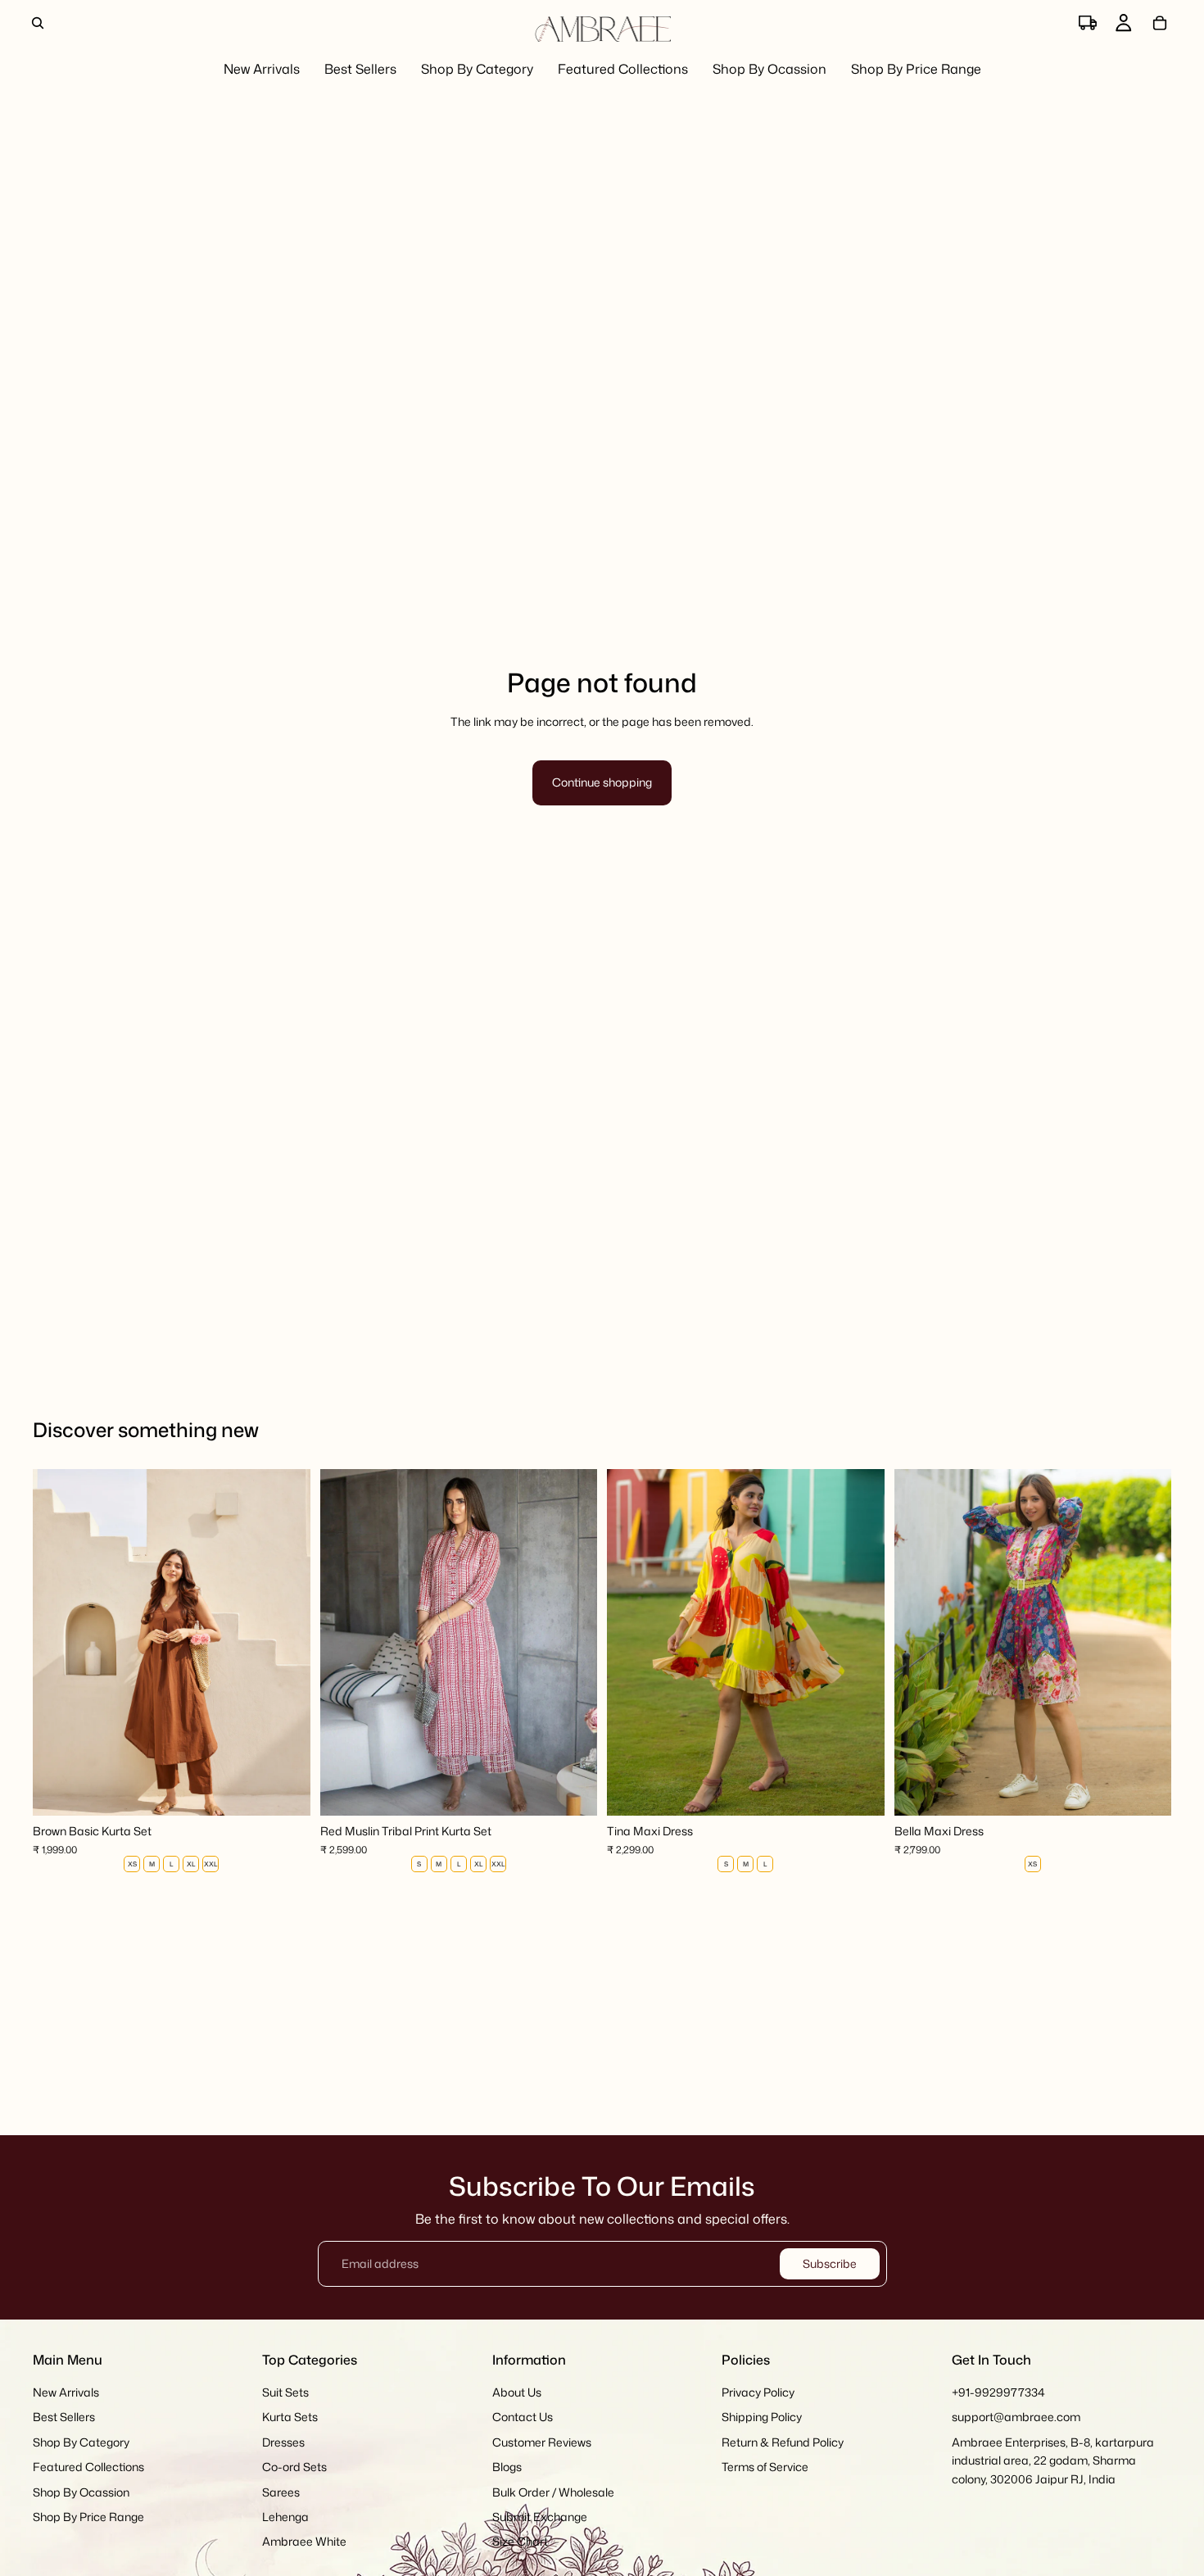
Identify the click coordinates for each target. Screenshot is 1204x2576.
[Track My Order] (1088, 23)
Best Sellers (64, 2417)
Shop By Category (81, 2442)
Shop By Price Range (88, 2517)
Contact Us (523, 2417)
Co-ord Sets (294, 2467)
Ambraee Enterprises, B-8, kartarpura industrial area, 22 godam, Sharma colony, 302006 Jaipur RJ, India (1053, 2460)
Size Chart (520, 2542)
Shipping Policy (762, 2417)
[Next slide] (286, 1643)
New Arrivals (66, 2392)
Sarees (281, 2492)
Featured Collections (88, 2467)
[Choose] (285, 1791)
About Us (517, 2392)
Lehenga (285, 2517)
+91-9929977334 (998, 2392)
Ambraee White (304, 2542)
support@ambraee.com (1016, 2417)
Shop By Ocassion (81, 2492)
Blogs (507, 2467)
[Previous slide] (57, 1643)
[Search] (38, 23)
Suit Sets (285, 2392)
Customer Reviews (542, 2442)
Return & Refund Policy (783, 2442)
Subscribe (830, 2263)
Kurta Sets (290, 2417)
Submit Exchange (540, 2517)
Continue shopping (602, 782)
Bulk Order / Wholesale (553, 2492)
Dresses (283, 2442)
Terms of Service (765, 2467)
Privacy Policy (758, 2392)
